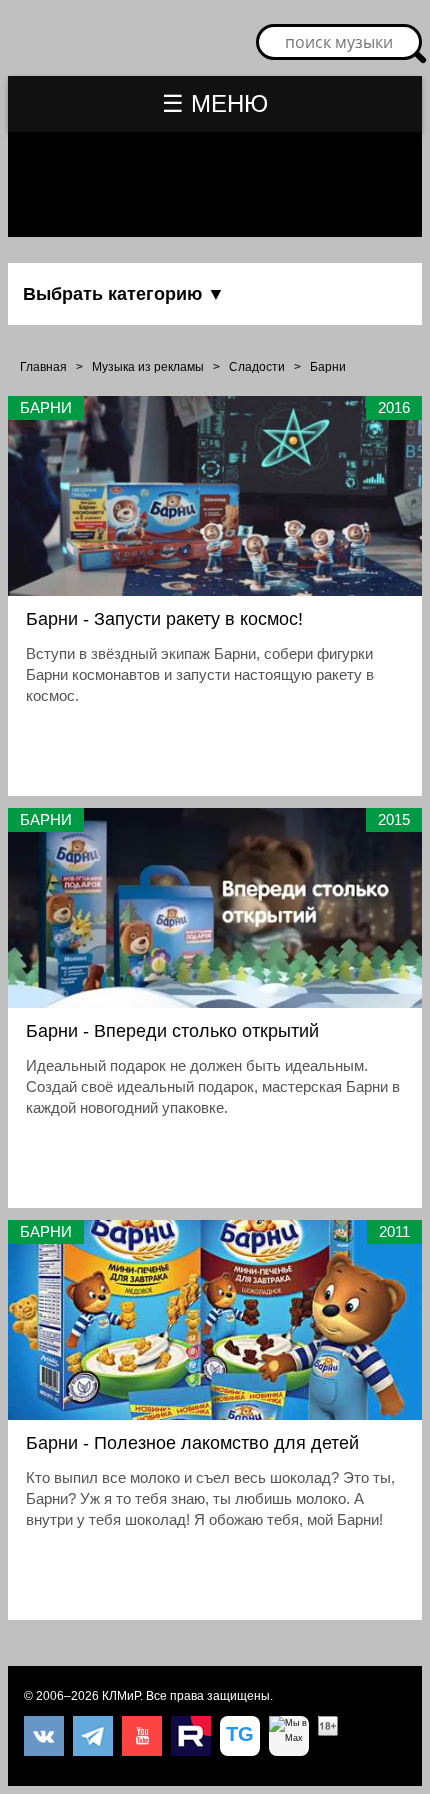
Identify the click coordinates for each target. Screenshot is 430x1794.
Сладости (257, 367)
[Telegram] (93, 1736)
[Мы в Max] (289, 1736)
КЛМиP (121, 1696)
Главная (43, 367)
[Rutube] (191, 1736)
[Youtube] (142, 1736)
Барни (328, 367)
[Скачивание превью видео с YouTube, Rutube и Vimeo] (240, 1736)
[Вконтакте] (44, 1736)
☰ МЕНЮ (215, 103)
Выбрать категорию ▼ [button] (124, 294)
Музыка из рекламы (148, 367)
